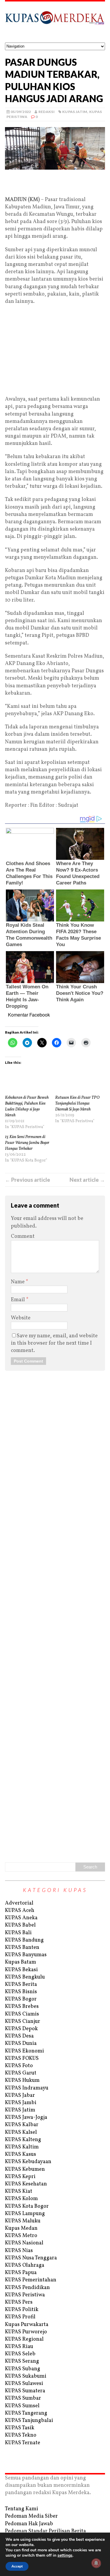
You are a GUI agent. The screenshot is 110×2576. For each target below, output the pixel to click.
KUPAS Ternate (23, 2443)
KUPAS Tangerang (26, 2413)
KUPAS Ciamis (22, 2014)
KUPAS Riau (19, 2347)
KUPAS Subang (23, 2369)
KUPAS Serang (22, 2361)
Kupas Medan (21, 2228)
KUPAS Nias (19, 2251)
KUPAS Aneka (21, 1918)
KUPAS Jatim (75, 112)
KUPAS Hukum (22, 2080)
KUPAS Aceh (20, 1911)
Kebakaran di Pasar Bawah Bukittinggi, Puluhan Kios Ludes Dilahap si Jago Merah (27, 1106)
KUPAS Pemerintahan (31, 2280)
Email (18, 1300)
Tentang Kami (22, 2509)
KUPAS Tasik (20, 2428)
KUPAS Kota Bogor (27, 2206)
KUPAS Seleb (20, 2354)
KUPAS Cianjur (23, 2022)
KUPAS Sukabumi (26, 2376)
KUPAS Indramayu (27, 2088)
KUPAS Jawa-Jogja (26, 2117)
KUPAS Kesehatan (26, 2184)
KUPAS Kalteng (23, 2140)
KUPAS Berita (21, 1985)
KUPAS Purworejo (26, 2332)
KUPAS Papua (21, 2273)
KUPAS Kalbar (22, 2125)
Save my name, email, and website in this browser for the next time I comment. (54, 1343)
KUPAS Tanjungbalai (29, 2421)
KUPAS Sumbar (23, 2398)
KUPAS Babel (20, 1925)
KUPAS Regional (24, 2339)
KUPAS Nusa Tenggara (31, 2258)
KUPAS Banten (22, 1948)
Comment (23, 1236)
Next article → (87, 1180)
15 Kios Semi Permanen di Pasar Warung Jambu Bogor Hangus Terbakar (27, 1143)
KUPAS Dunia (21, 2044)
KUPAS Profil (20, 2317)
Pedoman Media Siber (31, 2516)
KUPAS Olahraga (25, 2265)
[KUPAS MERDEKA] (55, 22)
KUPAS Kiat (19, 2191)
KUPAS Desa (19, 2036)
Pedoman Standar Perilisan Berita (45, 2531)
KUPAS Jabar (20, 2095)
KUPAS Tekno (21, 2435)
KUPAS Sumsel (22, 2406)
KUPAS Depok (21, 2029)
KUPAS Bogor (21, 1999)
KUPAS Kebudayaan (28, 2162)
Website (21, 1318)
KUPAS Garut (21, 2073)
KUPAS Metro (21, 2236)
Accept (17, 2566)
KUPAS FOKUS (22, 2058)
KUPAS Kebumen (25, 2169)
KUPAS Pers (19, 2302)
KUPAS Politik (22, 2310)
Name (18, 1282)
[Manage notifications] (96, 2563)
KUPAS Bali (18, 1933)
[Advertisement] (55, 183)
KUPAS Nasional (24, 2243)
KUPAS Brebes (22, 2007)
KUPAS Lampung (25, 2214)
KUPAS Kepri (20, 2177)
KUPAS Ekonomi (24, 2051)
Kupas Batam (21, 1962)
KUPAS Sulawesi (24, 2384)
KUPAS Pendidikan (27, 2288)
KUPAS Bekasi (21, 1970)
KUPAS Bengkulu (25, 1977)
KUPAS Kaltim (22, 2147)
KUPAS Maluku (23, 2221)
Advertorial (19, 1903)
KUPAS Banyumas (26, 1955)
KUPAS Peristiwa (25, 2295)
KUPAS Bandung (24, 1940)
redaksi (47, 112)
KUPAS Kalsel (21, 2132)
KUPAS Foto (19, 2066)
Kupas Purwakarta (27, 2325)
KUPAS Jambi (21, 2103)
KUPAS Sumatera (25, 2391)
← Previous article (28, 1180)
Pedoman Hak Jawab (29, 2524)
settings (65, 2555)
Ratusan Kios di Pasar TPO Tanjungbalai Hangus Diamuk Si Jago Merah (77, 1104)
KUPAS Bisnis (21, 1992)
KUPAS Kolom (21, 2199)
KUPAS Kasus (21, 2154)
